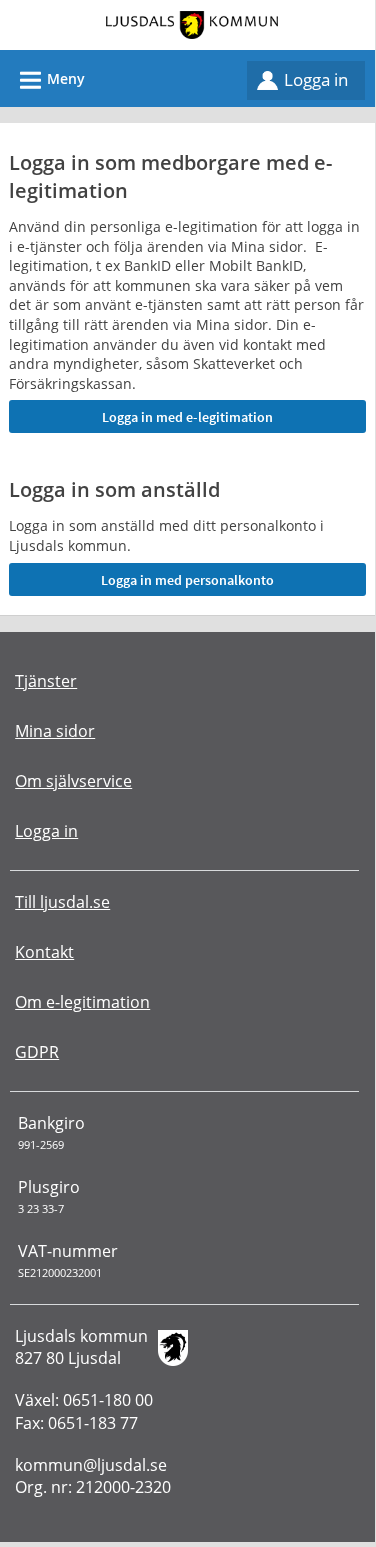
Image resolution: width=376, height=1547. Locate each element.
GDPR (37, 1052)
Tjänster (46, 681)
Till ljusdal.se (62, 902)
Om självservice (73, 781)
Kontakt (44, 952)
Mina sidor (55, 731)
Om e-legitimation (82, 1002)
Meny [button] (49, 80)
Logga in (316, 79)
